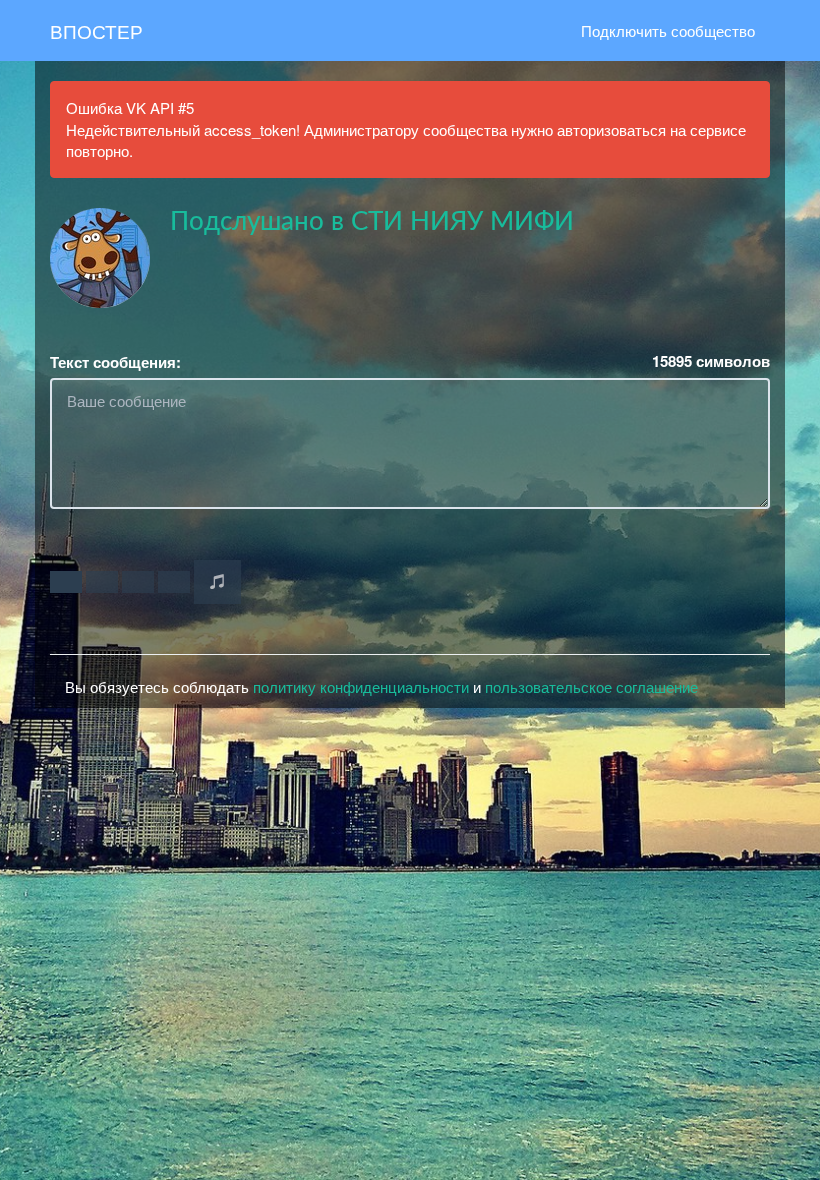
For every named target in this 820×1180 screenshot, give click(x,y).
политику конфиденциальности (361, 686)
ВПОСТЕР (96, 30)
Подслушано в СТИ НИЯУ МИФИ (372, 222)
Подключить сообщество (668, 30)
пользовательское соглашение (591, 686)
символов (711, 361)
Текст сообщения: (115, 362)
